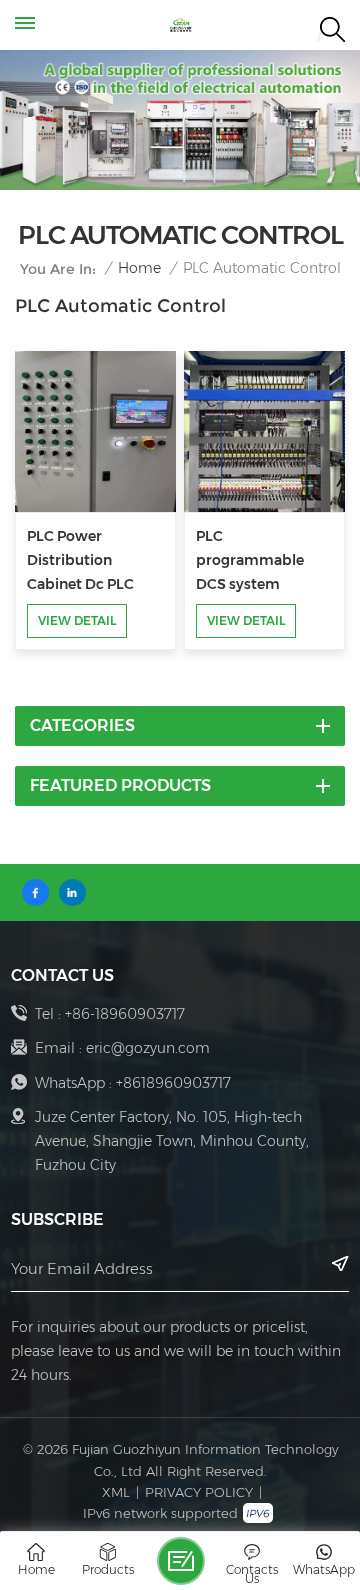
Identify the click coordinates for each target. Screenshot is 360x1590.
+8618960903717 (173, 1083)
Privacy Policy (199, 1492)
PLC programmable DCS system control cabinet (250, 562)
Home (139, 268)
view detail (77, 620)
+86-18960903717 (125, 1014)
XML (116, 1492)
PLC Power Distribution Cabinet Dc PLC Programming (80, 562)
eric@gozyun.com (148, 1048)
